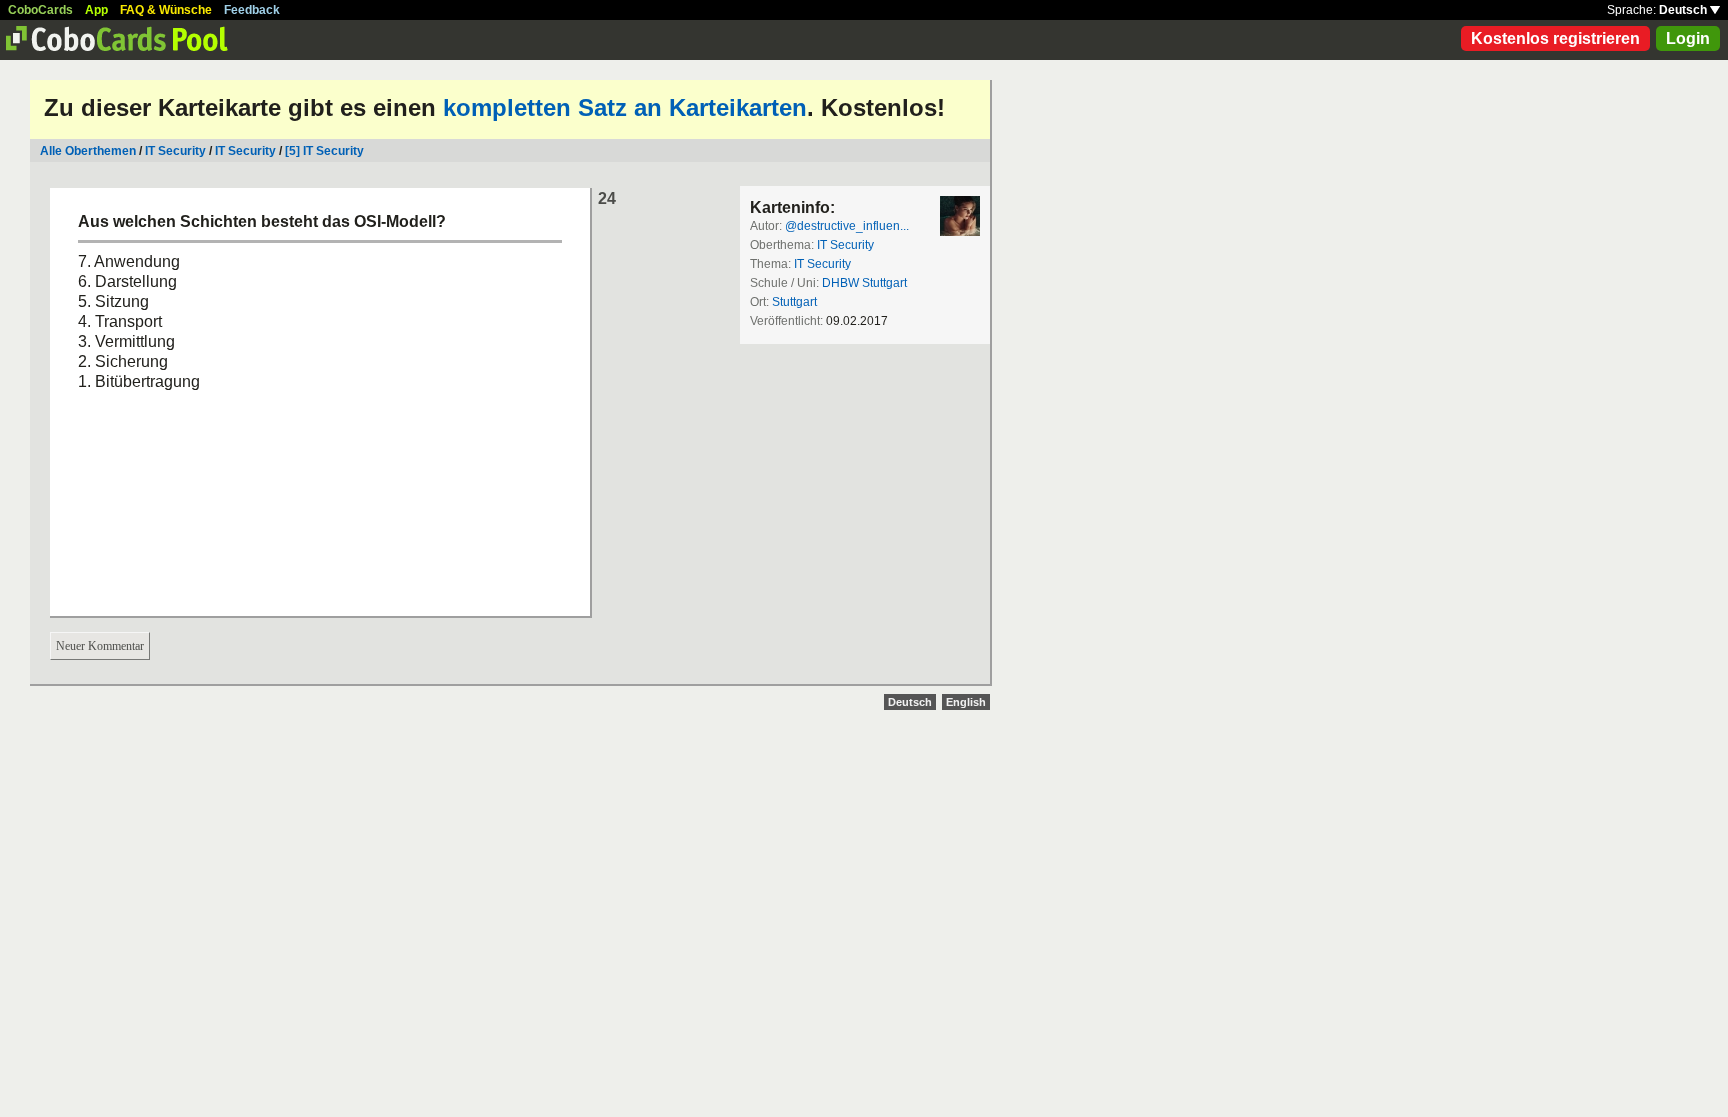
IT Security (175, 151)
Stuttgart (794, 302)
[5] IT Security (324, 151)
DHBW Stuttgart (864, 283)
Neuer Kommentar (100, 646)
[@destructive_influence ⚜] (960, 216)
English (966, 702)
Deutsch (1684, 10)
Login (1688, 38)
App (96, 10)
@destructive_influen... (847, 226)
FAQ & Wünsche (166, 10)
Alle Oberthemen (88, 151)
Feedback (252, 10)
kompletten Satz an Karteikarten (625, 107)
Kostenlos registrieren (1555, 38)
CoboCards (40, 10)
